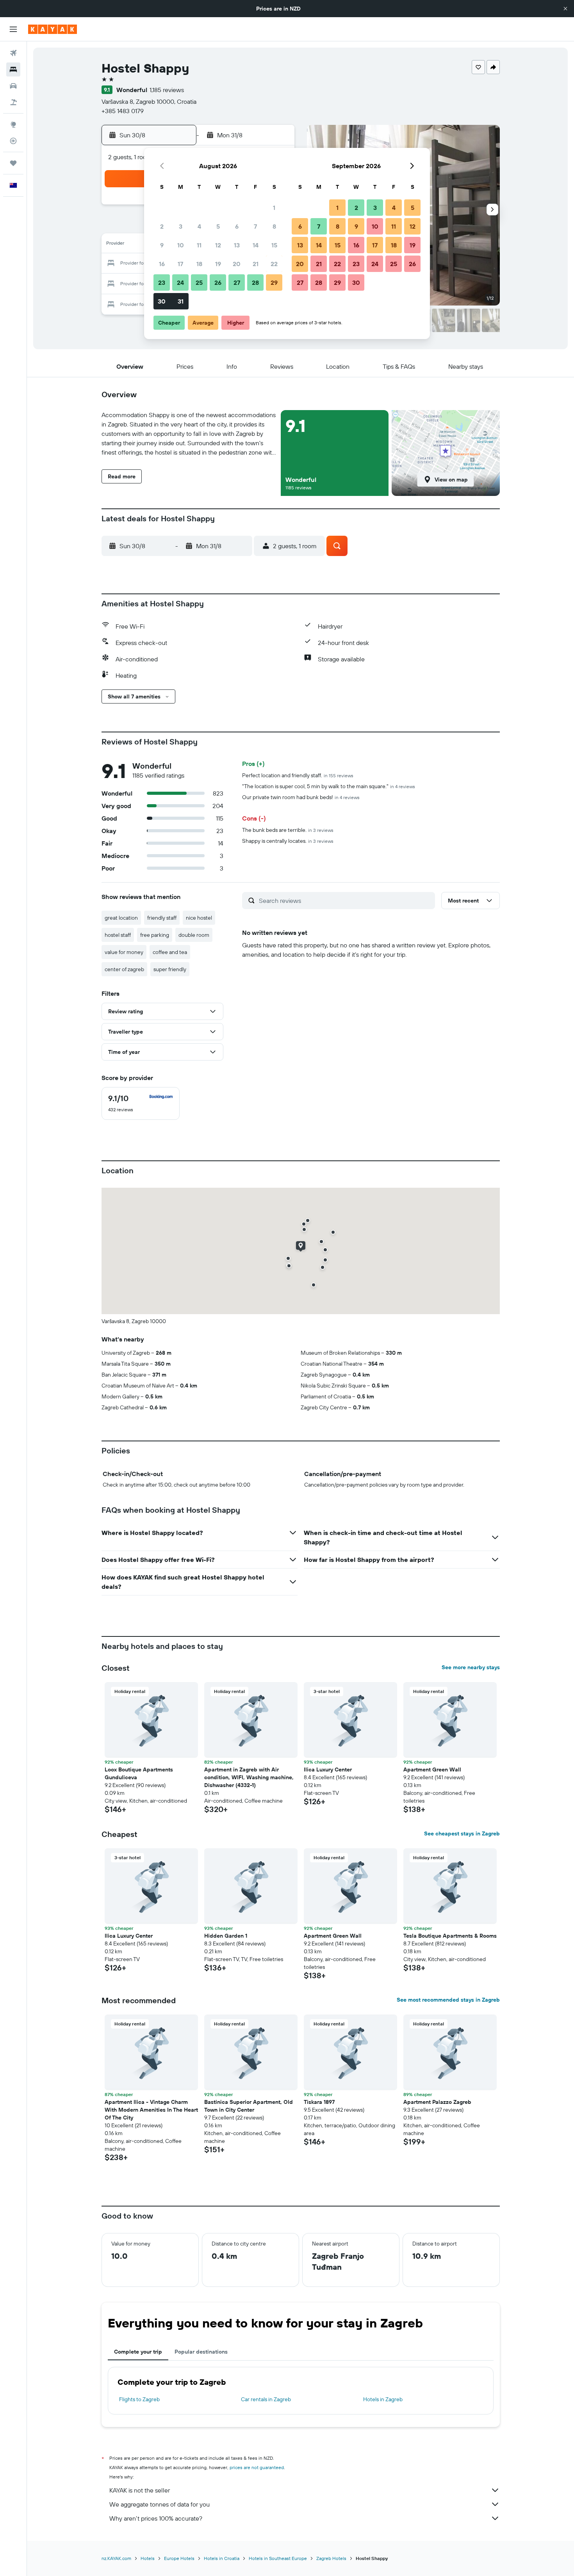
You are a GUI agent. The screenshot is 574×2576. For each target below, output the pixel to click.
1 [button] (274, 208)
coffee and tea (170, 952)
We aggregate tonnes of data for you (160, 2504)
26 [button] (218, 282)
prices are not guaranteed (257, 2467)
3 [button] (181, 226)
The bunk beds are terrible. (288, 830)
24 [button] (180, 282)
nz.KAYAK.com (116, 2558)
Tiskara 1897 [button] (319, 2102)
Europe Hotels (179, 2558)
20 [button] (237, 264)
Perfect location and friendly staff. (298, 775)
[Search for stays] (13, 69)
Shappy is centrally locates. (288, 841)
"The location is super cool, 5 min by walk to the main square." (329, 786)
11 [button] (199, 245)
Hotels (148, 2558)
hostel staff (118, 935)
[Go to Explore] (13, 124)
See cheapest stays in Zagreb (462, 1833)
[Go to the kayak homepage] (53, 29)
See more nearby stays (471, 1667)
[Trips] (13, 163)
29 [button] (274, 282)
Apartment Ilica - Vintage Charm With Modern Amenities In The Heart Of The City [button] (151, 2110)
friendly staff (162, 918)
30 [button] (162, 301)
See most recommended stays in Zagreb (448, 2000)
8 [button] (274, 226)
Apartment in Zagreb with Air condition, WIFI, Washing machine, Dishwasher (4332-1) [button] (249, 1777)
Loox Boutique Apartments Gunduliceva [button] (139, 1773)
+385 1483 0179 (123, 111)
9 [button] (162, 245)
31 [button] (181, 301)
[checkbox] (141, 1103)
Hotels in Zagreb (383, 2399)
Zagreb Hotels (331, 2558)
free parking (155, 935)
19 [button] (218, 264)
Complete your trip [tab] (138, 2352)
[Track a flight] (13, 141)
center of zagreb (124, 969)
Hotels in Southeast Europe (278, 2558)
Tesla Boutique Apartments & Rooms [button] (450, 1936)
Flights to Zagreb (139, 2399)
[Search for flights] (13, 53)
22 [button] (274, 264)
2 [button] (162, 226)
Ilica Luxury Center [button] (328, 1769)
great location (121, 918)
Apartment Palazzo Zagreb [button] (437, 2102)
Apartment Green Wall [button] (432, 1769)
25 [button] (199, 282)
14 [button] (256, 245)
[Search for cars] (13, 86)
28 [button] (255, 282)
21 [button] (256, 264)
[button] (565, 9)
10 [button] (181, 245)
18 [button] (199, 264)
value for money (124, 952)
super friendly (170, 969)
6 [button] (237, 226)
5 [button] (218, 226)
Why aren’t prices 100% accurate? (156, 2518)
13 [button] (237, 245)
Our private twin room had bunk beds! (301, 797)
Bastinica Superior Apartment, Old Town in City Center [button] (249, 2106)
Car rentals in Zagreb (266, 2399)
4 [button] (199, 226)
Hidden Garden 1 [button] (226, 1936)
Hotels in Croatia (222, 2558)
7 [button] (255, 226)
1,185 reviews (167, 90)
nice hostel (199, 918)
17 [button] (180, 264)
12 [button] (218, 245)
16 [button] (162, 264)
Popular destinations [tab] (201, 2352)
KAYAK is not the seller (140, 2490)
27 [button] (237, 282)
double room (194, 935)
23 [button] (162, 282)
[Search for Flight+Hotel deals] (13, 102)
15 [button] (274, 245)
